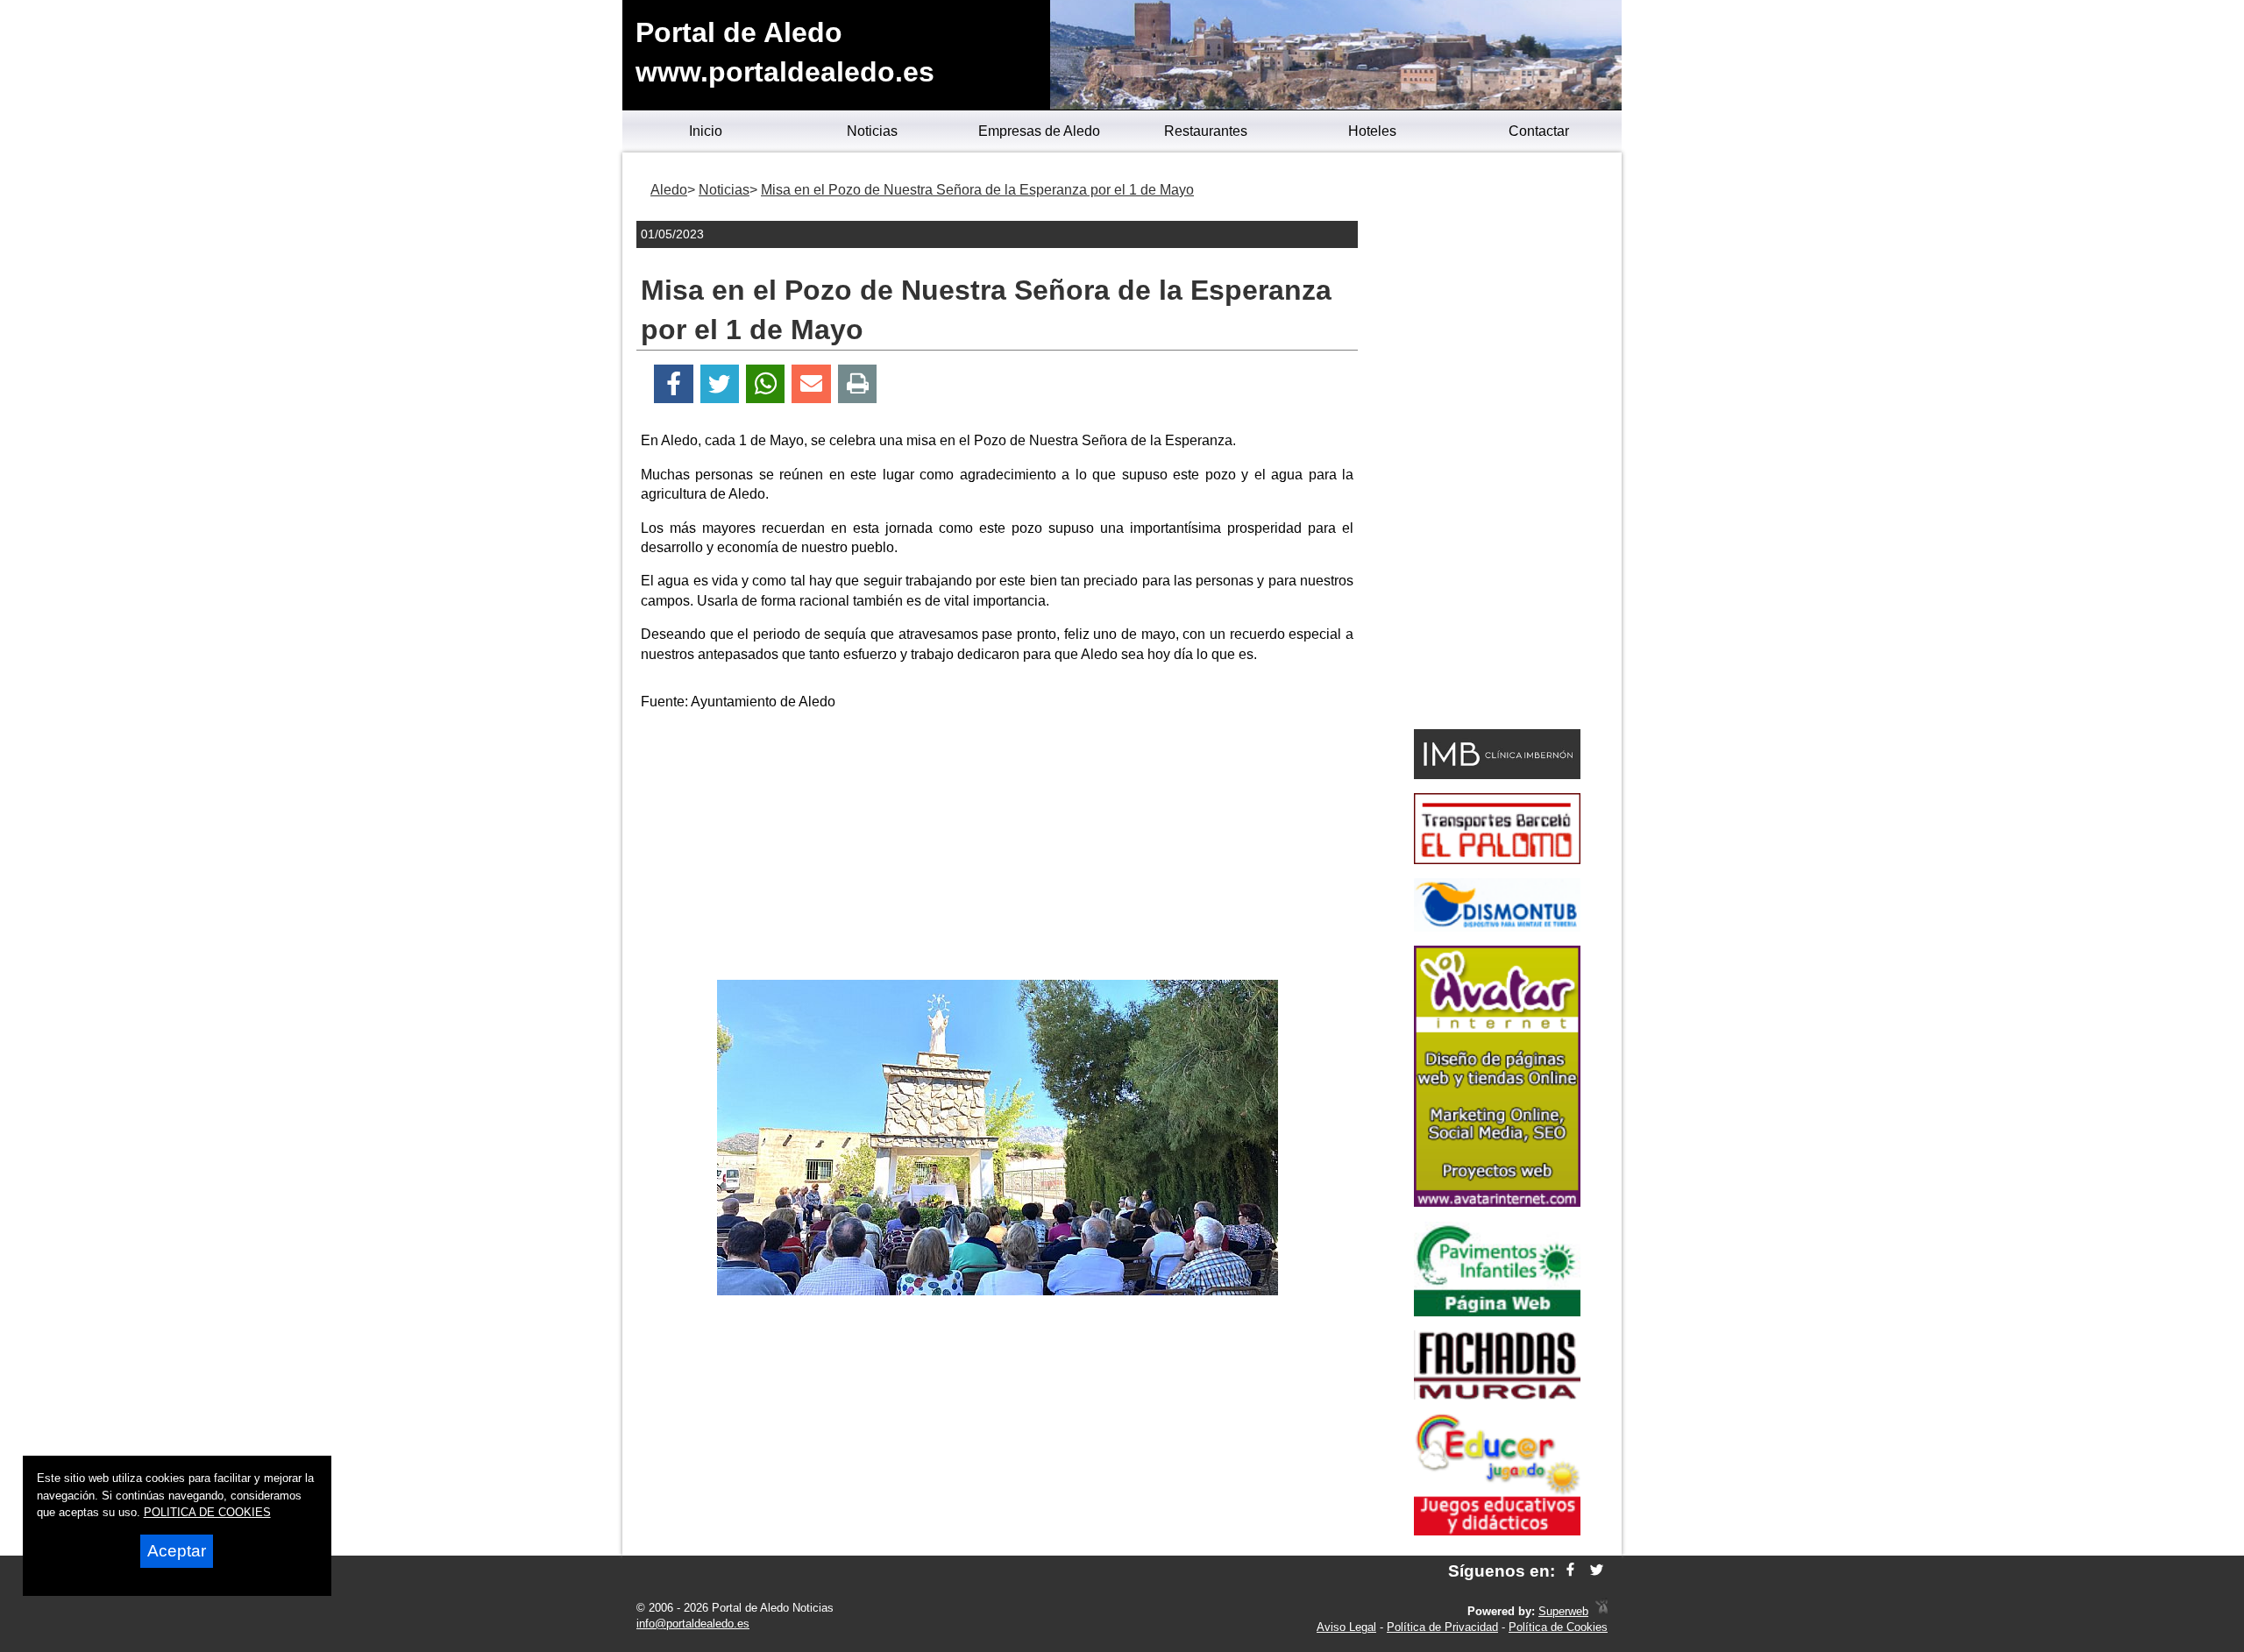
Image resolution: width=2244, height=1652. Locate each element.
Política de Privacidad (1442, 1627)
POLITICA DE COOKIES (207, 1512)
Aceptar (177, 1551)
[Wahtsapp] (766, 384)
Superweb (1563, 1611)
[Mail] (811, 384)
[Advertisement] (998, 848)
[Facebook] (674, 384)
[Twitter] (720, 384)
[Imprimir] (858, 384)
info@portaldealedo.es (693, 1624)
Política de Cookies (1558, 1627)
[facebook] (1570, 1571)
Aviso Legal (1346, 1627)
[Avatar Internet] (1497, 1202)
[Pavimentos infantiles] (1497, 1312)
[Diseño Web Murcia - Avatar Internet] (1601, 1611)
